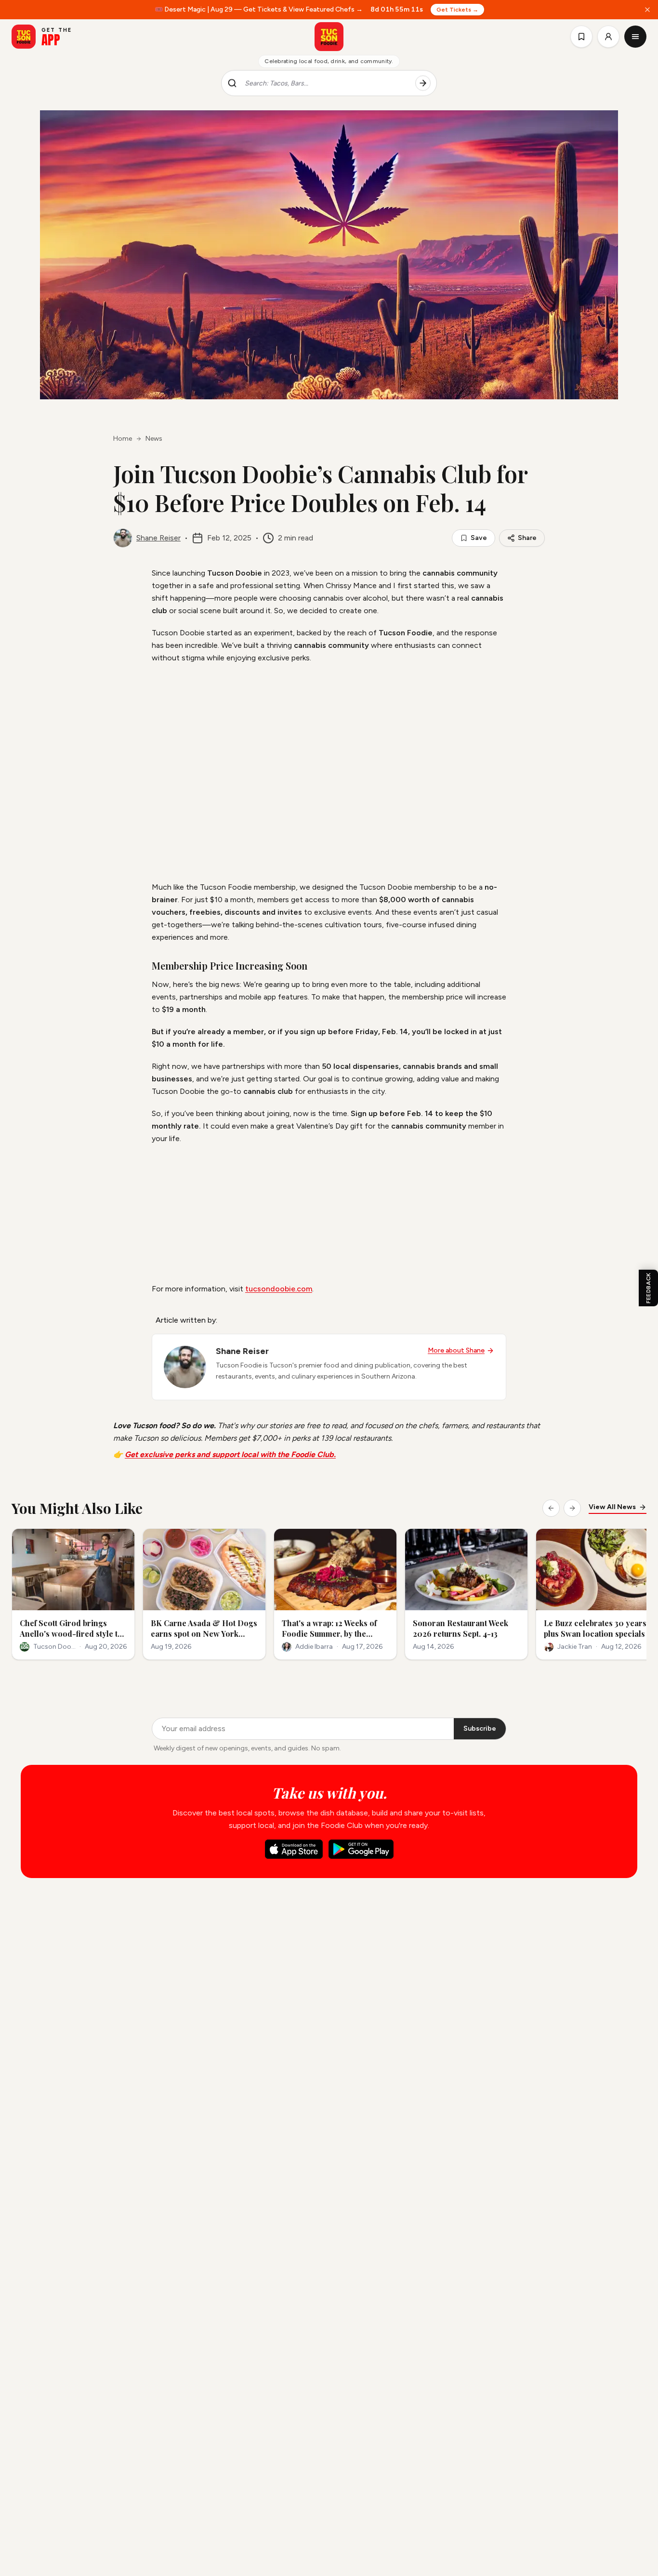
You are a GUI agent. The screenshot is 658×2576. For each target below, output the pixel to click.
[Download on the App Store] (294, 1849)
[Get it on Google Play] (361, 1849)
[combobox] (326, 83)
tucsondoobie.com (279, 1289)
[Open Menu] (635, 37)
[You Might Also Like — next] (572, 1508)
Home (123, 439)
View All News (612, 1507)
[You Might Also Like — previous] (551, 1508)
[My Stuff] (581, 37)
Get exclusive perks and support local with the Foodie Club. (230, 1454)
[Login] (608, 37)
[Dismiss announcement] (647, 10)
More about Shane (456, 1350)
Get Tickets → (458, 10)
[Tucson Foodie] (329, 37)
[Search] (423, 83)
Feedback (648, 1288)
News (154, 439)
